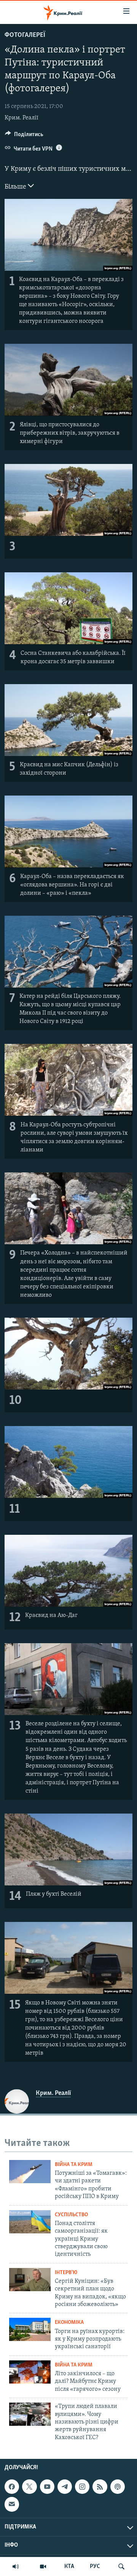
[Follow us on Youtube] (47, 2487)
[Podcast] (118, 2487)
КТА (69, 2566)
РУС (95, 2566)
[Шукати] (121, 2566)
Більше (16, 187)
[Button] (24, 136)
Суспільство (71, 2215)
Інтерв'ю (66, 2273)
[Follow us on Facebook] (12, 2487)
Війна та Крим (74, 2165)
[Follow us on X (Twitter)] (29, 2487)
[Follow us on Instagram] (82, 2487)
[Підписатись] (12, 2504)
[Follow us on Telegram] (65, 2487)
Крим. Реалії (22, 118)
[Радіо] (16, 2566)
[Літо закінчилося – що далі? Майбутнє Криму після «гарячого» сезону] (30, 2372)
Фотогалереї (25, 35)
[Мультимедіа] (43, 2566)
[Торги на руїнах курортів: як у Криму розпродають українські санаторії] (30, 2329)
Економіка (69, 2323)
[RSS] (100, 2487)
